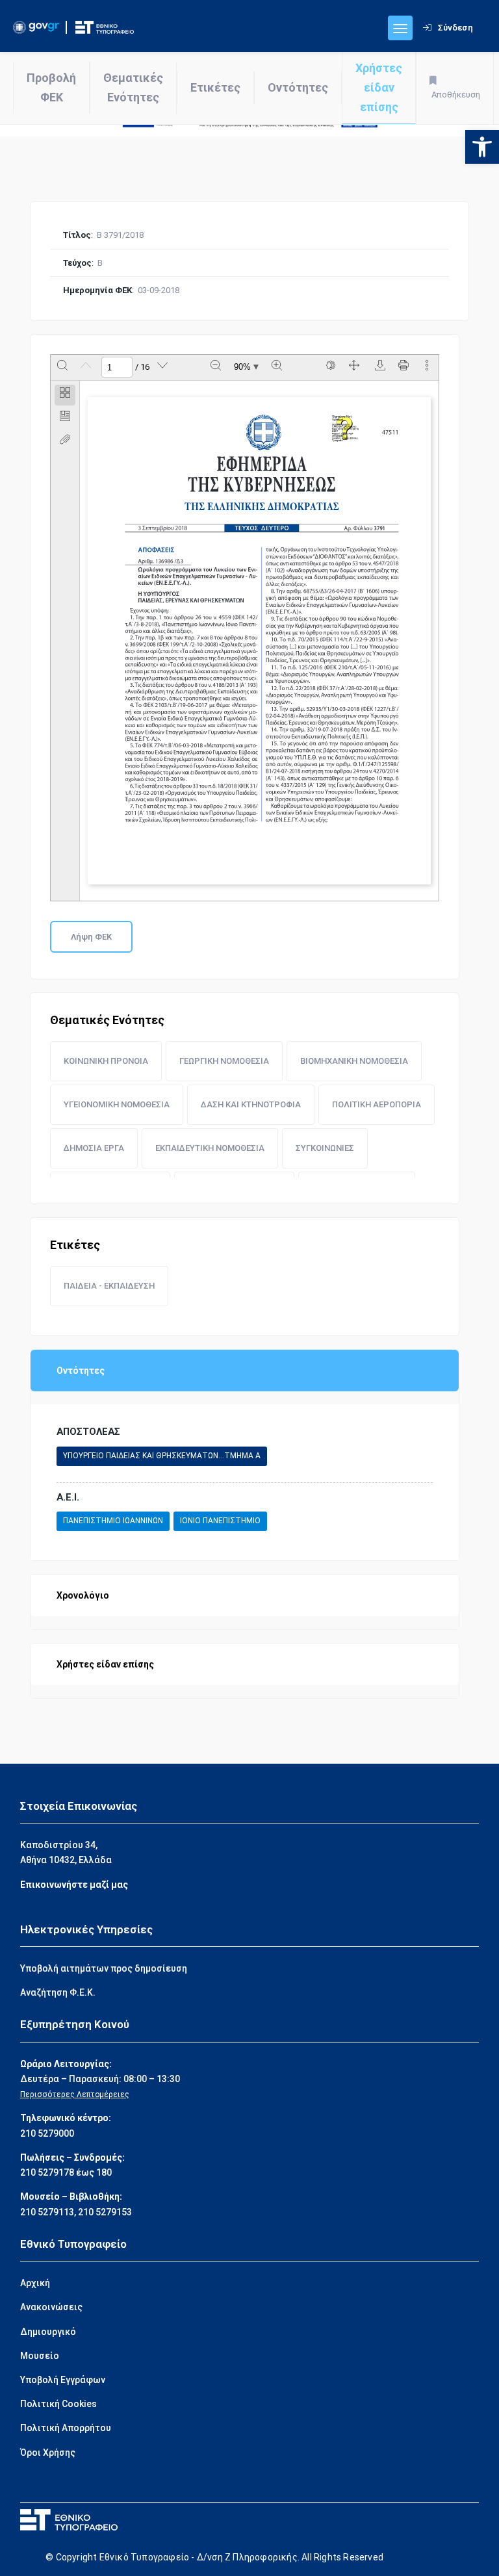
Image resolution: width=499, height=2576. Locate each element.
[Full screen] (354, 367)
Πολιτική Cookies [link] (58, 2404)
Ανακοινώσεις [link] (51, 2307)
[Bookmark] (65, 419)
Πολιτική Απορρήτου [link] (66, 2428)
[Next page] (162, 367)
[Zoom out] (216, 367)
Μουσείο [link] (40, 2356)
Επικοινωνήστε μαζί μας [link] (74, 1885)
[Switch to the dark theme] (331, 367)
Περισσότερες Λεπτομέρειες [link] (75, 2094)
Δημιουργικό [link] (48, 2332)
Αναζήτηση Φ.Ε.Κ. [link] (58, 1992)
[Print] (403, 367)
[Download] (380, 367)
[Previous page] (86, 367)
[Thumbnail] (65, 395)
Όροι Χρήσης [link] (48, 2453)
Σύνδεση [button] (455, 28)
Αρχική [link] (35, 2283)
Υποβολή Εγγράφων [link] (63, 2380)
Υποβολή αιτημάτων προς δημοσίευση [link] (104, 1968)
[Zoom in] (277, 367)
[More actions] (427, 367)
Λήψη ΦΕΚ (91, 937)
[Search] (62, 367)
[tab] (65, 395)
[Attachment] (65, 442)
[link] (482, 147)
